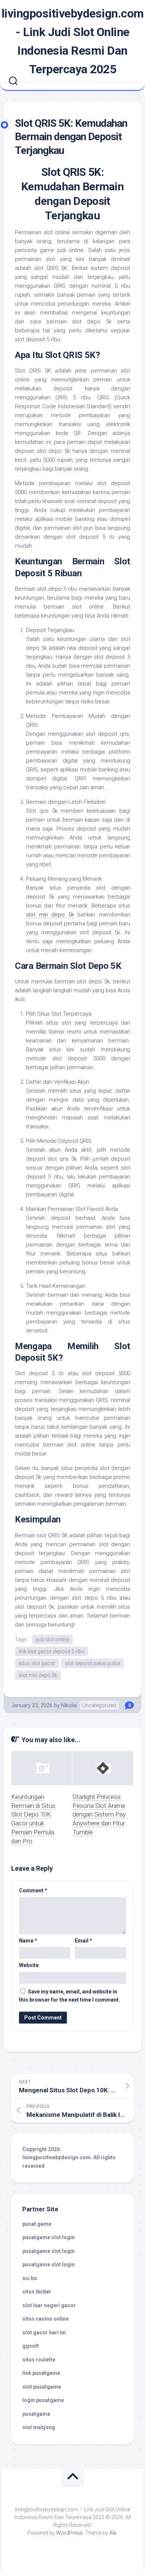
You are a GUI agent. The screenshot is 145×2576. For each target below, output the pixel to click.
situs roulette (39, 2360)
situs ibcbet (37, 2292)
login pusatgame (43, 2400)
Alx (113, 2533)
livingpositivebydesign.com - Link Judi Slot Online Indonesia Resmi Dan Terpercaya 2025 (73, 41)
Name (28, 1941)
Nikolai (69, 1705)
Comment (33, 1890)
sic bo (30, 2278)
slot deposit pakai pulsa (92, 1663)
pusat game (37, 2224)
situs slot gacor (37, 1663)
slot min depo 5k (38, 1675)
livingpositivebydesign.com (57, 2157)
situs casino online (46, 2319)
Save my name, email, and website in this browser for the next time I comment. (70, 1996)
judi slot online (52, 1640)
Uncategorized (99, 1705)
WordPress (70, 2533)
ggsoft (31, 2346)
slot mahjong (39, 2427)
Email (83, 1941)
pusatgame (36, 2414)
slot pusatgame (42, 2387)
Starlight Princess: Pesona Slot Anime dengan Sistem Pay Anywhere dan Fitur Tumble (99, 1814)
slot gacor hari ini (44, 2332)
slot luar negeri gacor (49, 2305)
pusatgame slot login (49, 2237)
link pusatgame (41, 2373)
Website (29, 1965)
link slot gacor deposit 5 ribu (51, 1651)
